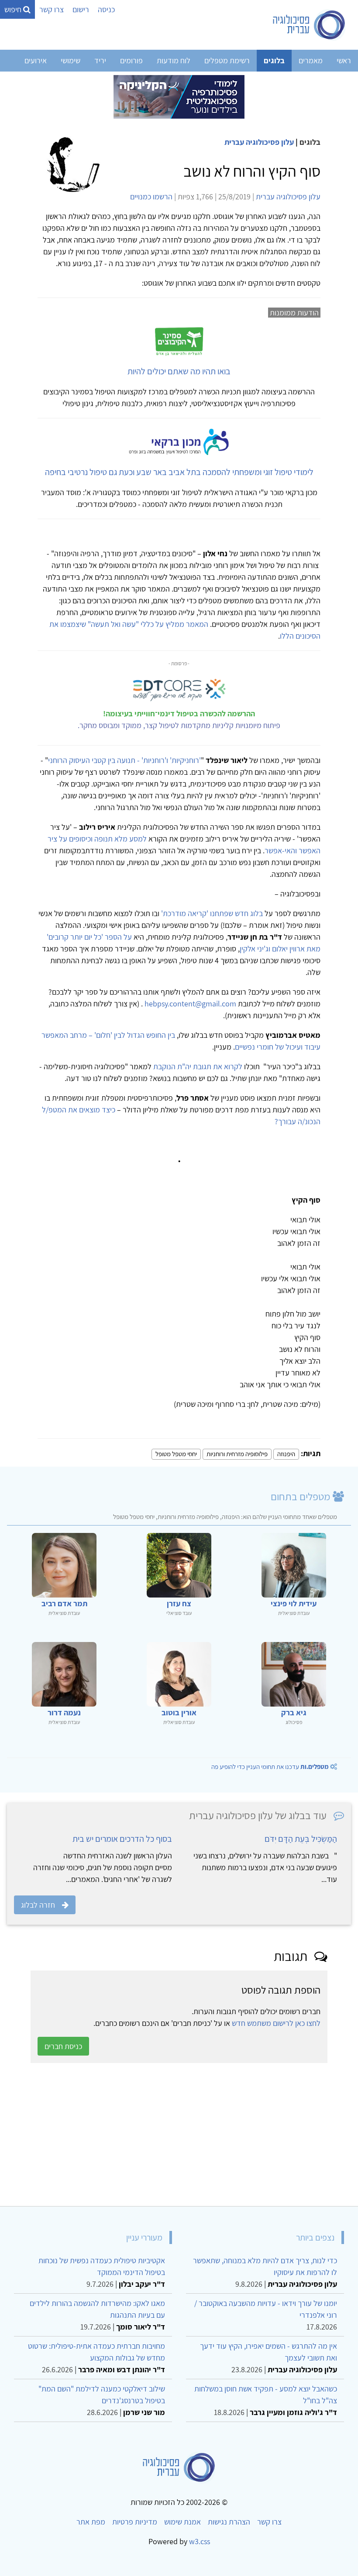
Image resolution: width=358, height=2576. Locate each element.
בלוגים (274, 60)
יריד (100, 60)
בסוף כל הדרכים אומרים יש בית (122, 1839)
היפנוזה (286, 1454)
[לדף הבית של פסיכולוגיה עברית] (309, 25)
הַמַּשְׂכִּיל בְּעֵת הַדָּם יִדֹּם (301, 1839)
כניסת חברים (63, 2046)
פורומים (131, 60)
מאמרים (311, 60)
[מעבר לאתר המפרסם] (179, 96)
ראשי (344, 60)
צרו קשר (52, 9)
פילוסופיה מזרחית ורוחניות (237, 1454)
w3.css (200, 2541)
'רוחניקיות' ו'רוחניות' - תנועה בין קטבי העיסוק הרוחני (124, 760)
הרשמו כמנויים (151, 197)
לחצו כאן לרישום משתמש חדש (276, 2023)
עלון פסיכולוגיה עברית (259, 142)
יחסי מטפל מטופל (176, 1454)
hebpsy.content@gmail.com (190, 1004)
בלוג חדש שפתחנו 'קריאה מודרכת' (212, 913)
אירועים (36, 60)
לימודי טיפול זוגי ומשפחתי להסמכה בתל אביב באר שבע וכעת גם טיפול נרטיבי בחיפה (179, 472)
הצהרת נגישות (229, 2522)
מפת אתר (91, 2522)
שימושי (71, 60)
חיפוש (14, 9)
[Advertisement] (179, 2135)
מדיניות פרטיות (135, 2522)
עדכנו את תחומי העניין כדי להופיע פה (270, 1767)
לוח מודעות (174, 60)
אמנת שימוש (182, 2522)
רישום (81, 9)
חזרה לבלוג (38, 1905)
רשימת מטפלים (227, 60)
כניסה (106, 9)
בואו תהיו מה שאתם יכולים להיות (179, 371)
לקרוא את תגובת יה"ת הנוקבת (198, 1066)
